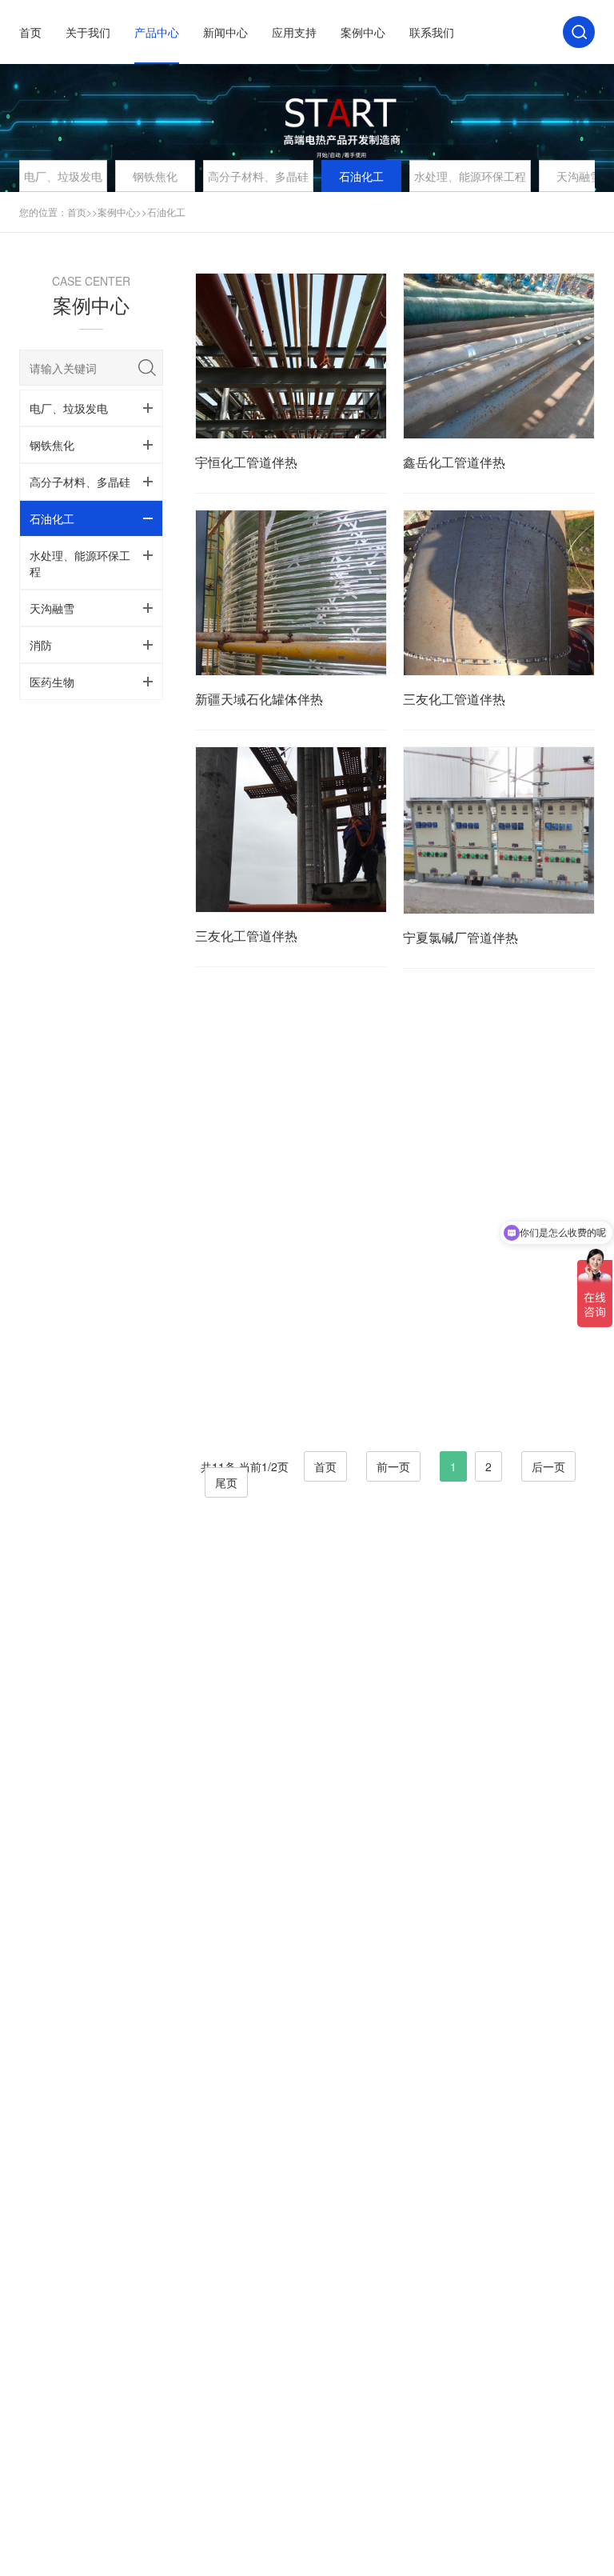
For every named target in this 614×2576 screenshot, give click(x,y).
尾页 (226, 1482)
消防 (41, 645)
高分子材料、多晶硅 (258, 176)
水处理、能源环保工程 (470, 176)
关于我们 (88, 32)
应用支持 (294, 32)
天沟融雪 (52, 608)
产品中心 (157, 32)
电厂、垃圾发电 (63, 176)
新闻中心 (225, 32)
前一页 (393, 1466)
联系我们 (432, 32)
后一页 (548, 1466)
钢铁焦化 (155, 176)
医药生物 (52, 682)
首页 (30, 32)
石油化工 (361, 176)
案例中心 (363, 32)
